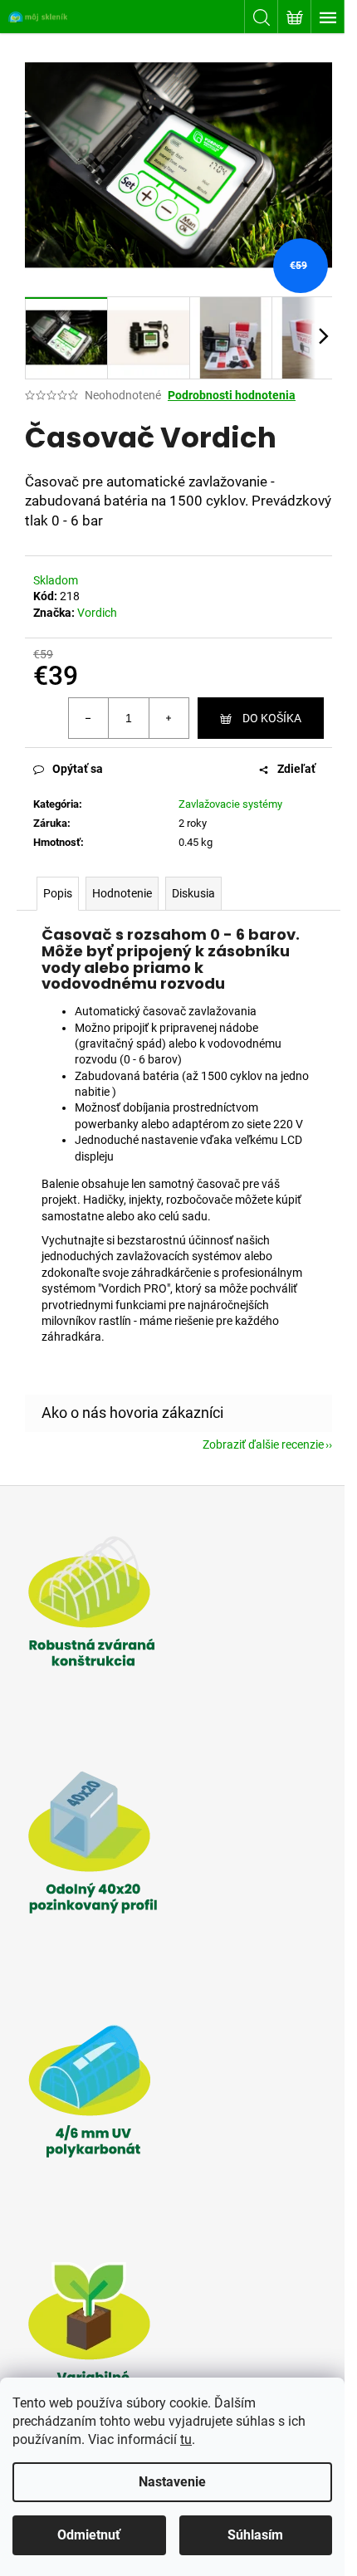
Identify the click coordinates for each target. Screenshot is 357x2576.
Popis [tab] (58, 893)
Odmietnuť (89, 2535)
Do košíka (272, 718)
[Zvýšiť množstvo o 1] (169, 718)
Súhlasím (255, 2535)
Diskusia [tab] (193, 893)
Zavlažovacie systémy (230, 804)
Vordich (97, 613)
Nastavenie (172, 2482)
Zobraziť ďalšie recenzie (263, 1444)
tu (186, 2439)
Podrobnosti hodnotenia (232, 395)
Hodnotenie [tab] (122, 893)
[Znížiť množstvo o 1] (89, 718)
